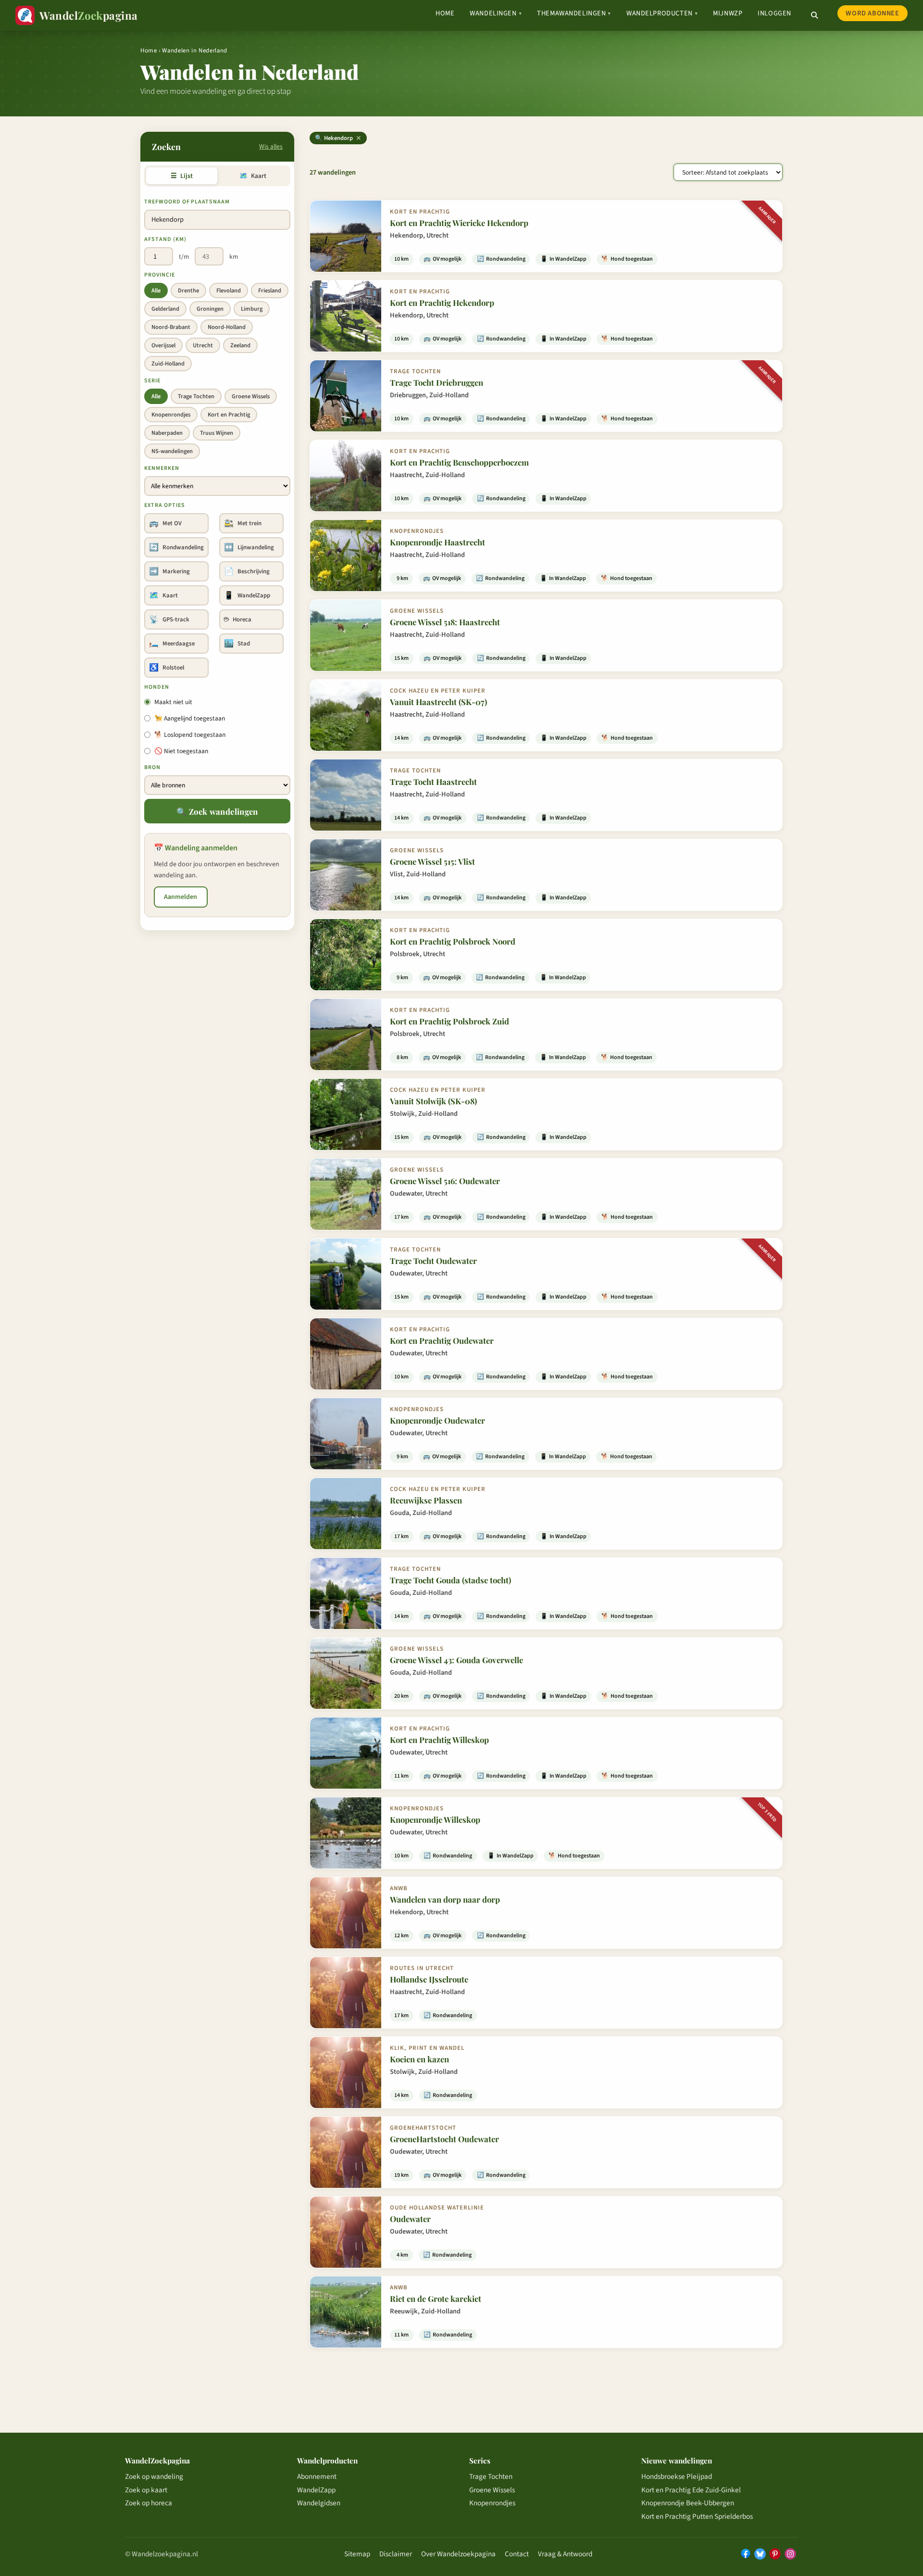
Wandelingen (496, 13)
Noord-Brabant (171, 327)
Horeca (238, 619)
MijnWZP (728, 13)
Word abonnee (872, 13)
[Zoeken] (814, 15)
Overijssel (163, 345)
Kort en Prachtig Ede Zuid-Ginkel (691, 2490)
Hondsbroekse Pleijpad (677, 2476)
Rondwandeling (176, 547)
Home (445, 13)
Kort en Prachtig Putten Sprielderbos (697, 2516)
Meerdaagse (172, 644)
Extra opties (165, 505)
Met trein (243, 523)
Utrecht (203, 345)
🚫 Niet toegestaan (181, 751)
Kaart (253, 176)
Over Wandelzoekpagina (458, 2554)
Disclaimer (396, 2554)
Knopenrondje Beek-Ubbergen (688, 2503)
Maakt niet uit (173, 702)
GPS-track (169, 619)
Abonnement (317, 2476)
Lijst (181, 176)
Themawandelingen (574, 13)
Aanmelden (181, 897)
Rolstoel (167, 668)
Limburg (252, 309)
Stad (237, 644)
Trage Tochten (196, 396)
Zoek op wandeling (154, 2476)
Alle (156, 290)
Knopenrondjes (171, 415)
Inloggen (774, 13)
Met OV (165, 523)
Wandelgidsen (319, 2503)
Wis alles (271, 146)
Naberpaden (167, 433)
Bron (152, 767)
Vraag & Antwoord (565, 2554)
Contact (517, 2554)
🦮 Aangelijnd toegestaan (190, 718)
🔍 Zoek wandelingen (217, 811)
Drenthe (188, 290)
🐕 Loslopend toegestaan (190, 735)
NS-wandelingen (172, 451)
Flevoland (229, 290)
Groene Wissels (251, 396)
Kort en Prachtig (229, 415)
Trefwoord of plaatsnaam (187, 202)
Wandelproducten (662, 13)
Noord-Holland (227, 327)
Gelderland (165, 309)
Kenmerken (162, 468)
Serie (152, 381)
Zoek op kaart (146, 2490)
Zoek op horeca (149, 2503)
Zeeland (240, 345)
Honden (157, 687)
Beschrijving (247, 571)
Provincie (160, 275)
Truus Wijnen (217, 433)
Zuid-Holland (168, 364)
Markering (169, 571)
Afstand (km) (165, 239)
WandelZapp (247, 595)
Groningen (210, 309)
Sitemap (357, 2554)
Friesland (270, 290)
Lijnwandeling (249, 547)
